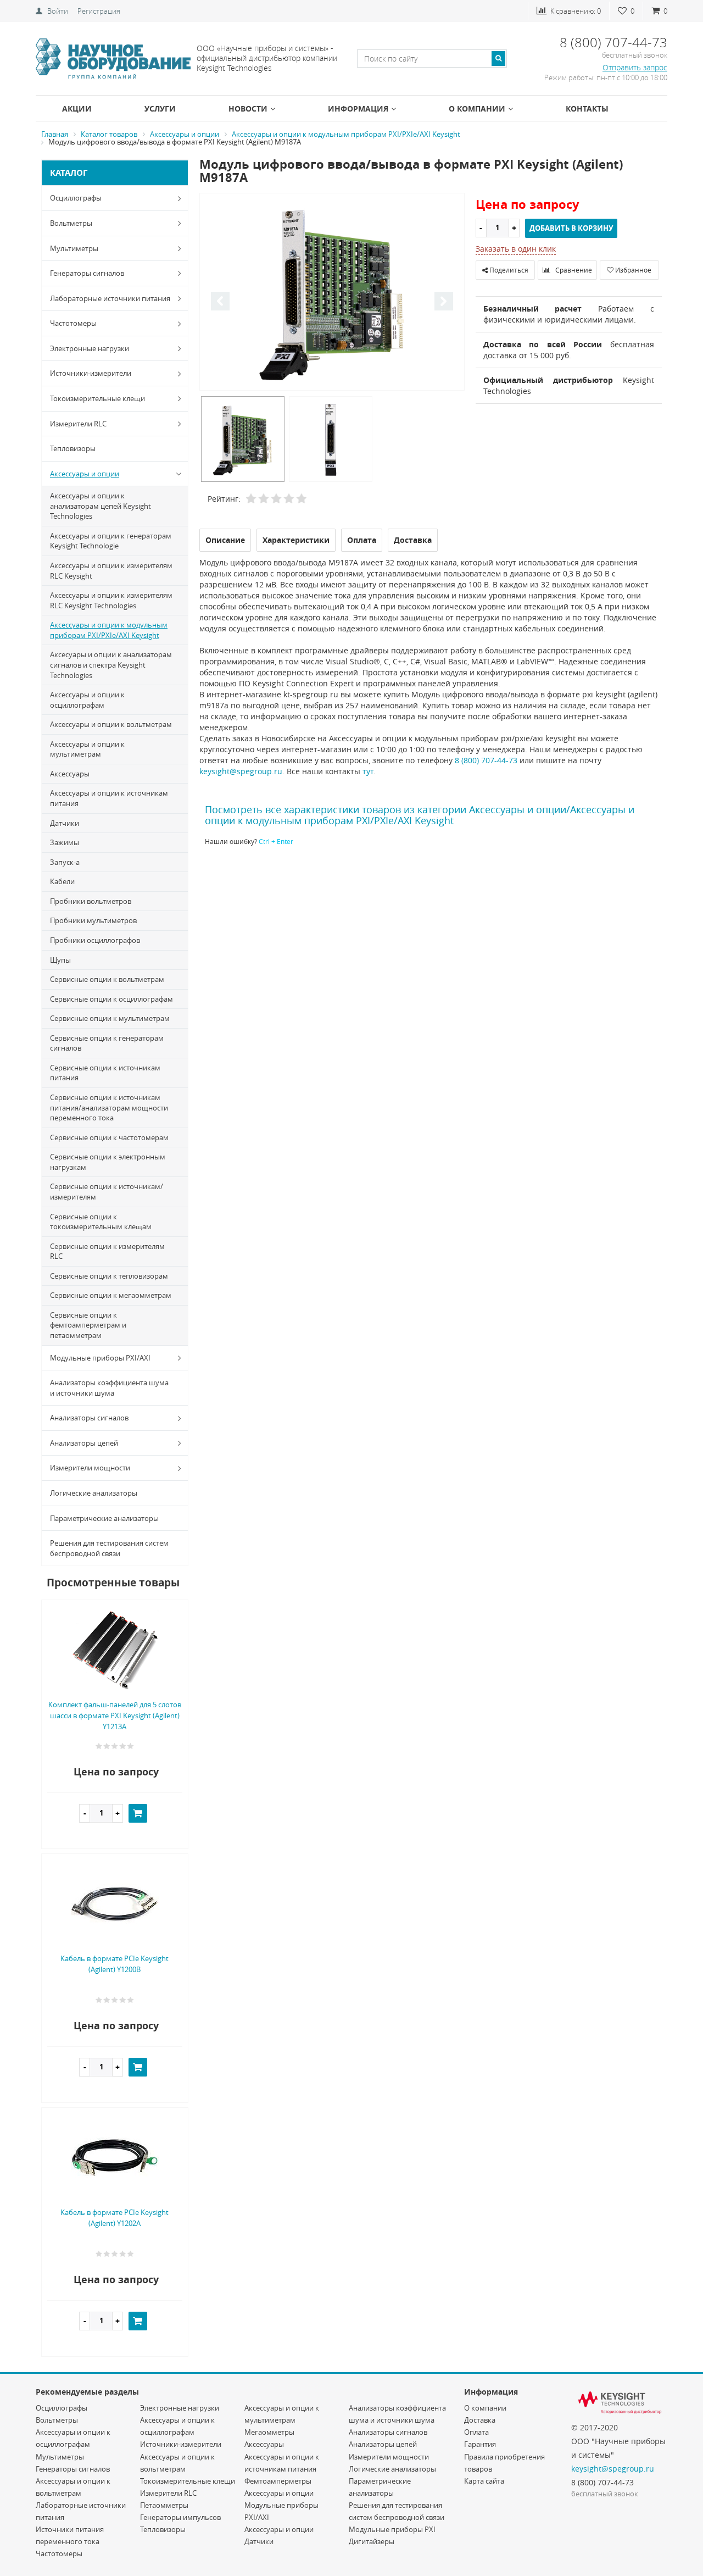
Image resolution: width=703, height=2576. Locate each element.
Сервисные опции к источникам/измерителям (107, 1192)
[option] (332, 293)
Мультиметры (74, 248)
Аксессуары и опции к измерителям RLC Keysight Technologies (111, 600)
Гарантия (480, 2444)
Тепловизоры (73, 448)
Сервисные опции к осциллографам (111, 999)
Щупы (60, 960)
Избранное (632, 270)
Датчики (65, 823)
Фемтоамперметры (278, 2481)
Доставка (480, 2420)
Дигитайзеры (372, 2541)
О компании (477, 109)
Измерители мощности (90, 1468)
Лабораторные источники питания (110, 298)
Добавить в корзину (571, 228)
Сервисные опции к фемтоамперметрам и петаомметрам (88, 1325)
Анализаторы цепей (84, 1443)
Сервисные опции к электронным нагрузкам (108, 1162)
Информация (358, 109)
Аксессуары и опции (85, 474)
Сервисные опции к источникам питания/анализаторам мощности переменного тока (109, 1107)
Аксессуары (70, 774)
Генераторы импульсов (180, 2517)
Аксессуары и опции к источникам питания (109, 798)
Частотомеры (73, 323)
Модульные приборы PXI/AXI (100, 1358)
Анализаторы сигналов (89, 1418)
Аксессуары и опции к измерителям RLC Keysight (111, 571)
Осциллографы (76, 198)
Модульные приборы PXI (392, 2529)
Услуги (160, 109)
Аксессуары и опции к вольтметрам (111, 724)
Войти (58, 11)
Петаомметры (164, 2505)
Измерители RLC (78, 424)
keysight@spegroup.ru (241, 771)
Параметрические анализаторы (104, 1518)
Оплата (476, 2432)
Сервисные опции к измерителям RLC (107, 1251)
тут (368, 771)
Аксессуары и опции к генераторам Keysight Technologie (111, 541)
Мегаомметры (269, 2432)
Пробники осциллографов (95, 940)
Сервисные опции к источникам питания (105, 1073)
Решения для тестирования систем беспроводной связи (109, 1548)
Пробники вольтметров (91, 901)
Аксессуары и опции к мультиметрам (87, 749)
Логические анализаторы (94, 1493)
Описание (225, 540)
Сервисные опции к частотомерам (109, 1137)
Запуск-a (65, 862)
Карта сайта (484, 2481)
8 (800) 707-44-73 (486, 760)
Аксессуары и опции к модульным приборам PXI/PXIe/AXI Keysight (109, 630)
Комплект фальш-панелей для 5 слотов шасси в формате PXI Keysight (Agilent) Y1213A (115, 1716)
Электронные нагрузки (90, 348)
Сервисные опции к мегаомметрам (111, 1295)
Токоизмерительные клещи (97, 398)
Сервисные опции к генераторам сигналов (107, 1043)
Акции (77, 109)
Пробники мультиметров (93, 920)
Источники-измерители (91, 373)
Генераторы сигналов (87, 273)
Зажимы (65, 842)
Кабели (62, 881)
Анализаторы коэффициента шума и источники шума (109, 1388)
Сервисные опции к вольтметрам (107, 979)
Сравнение (573, 270)
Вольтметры (71, 223)
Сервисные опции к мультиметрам (110, 1018)
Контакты (587, 109)
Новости (248, 109)
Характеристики (296, 540)
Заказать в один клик (516, 249)
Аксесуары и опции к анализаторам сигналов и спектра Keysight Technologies (111, 665)
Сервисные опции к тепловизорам (109, 1276)
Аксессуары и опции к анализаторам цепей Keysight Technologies (101, 506)
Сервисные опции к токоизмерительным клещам (101, 1222)
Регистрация (99, 11)
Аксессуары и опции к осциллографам (87, 700)
